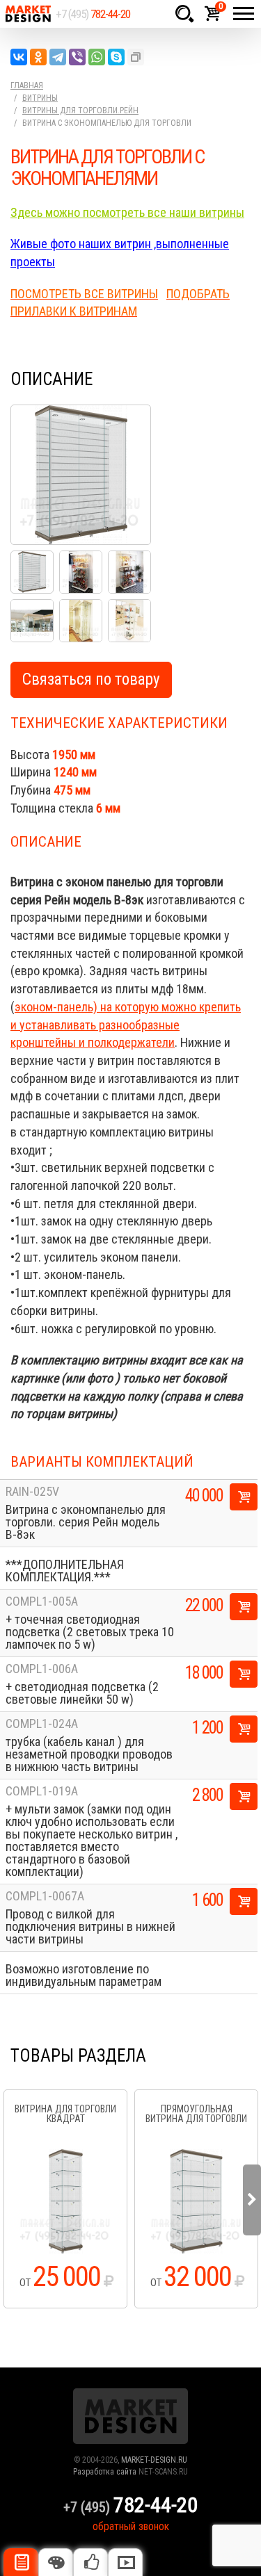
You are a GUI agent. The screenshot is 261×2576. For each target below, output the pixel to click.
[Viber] (77, 57)
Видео (125, 2562)
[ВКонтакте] (19, 57)
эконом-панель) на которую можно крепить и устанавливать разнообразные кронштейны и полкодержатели (126, 1025)
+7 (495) (93, 14)
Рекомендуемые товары (90, 2562)
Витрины (40, 98)
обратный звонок (131, 2526)
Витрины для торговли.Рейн (80, 111)
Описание (21, 2562)
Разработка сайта (105, 2472)
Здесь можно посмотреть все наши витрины (127, 212)
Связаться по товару (91, 679)
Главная (27, 85)
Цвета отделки (56, 2562)
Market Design (28, 14)
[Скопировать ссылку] (136, 57)
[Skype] (116, 57)
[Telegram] (58, 57)
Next (252, 2200)
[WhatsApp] (97, 57)
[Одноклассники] (38, 57)
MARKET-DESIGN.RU (154, 2460)
